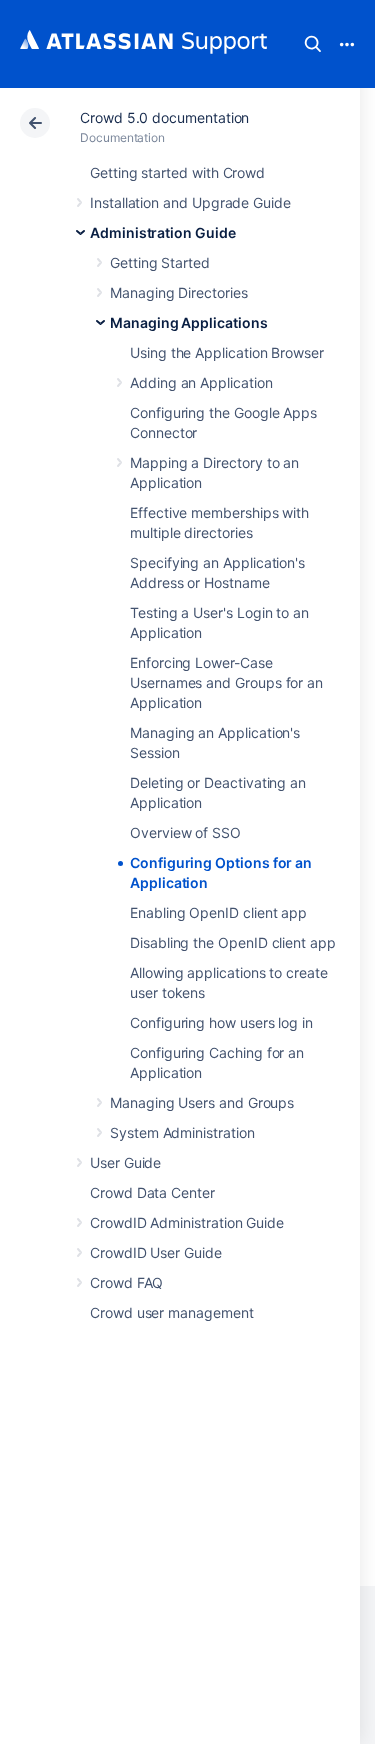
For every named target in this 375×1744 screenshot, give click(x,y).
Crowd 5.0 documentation (164, 117)
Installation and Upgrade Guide (190, 202)
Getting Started (160, 262)
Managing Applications (189, 322)
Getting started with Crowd (177, 172)
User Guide (125, 1162)
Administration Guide (163, 232)
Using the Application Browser (227, 352)
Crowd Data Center (152, 1192)
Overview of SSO (185, 832)
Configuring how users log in (221, 1022)
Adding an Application (201, 382)
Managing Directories (179, 292)
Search (313, 44)
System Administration (182, 1132)
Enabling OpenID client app (218, 912)
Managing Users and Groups (202, 1102)
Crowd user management (172, 1312)
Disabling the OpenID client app (233, 942)
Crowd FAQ (126, 1282)
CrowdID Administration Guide (187, 1222)
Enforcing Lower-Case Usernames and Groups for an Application (226, 682)
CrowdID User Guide (156, 1252)
